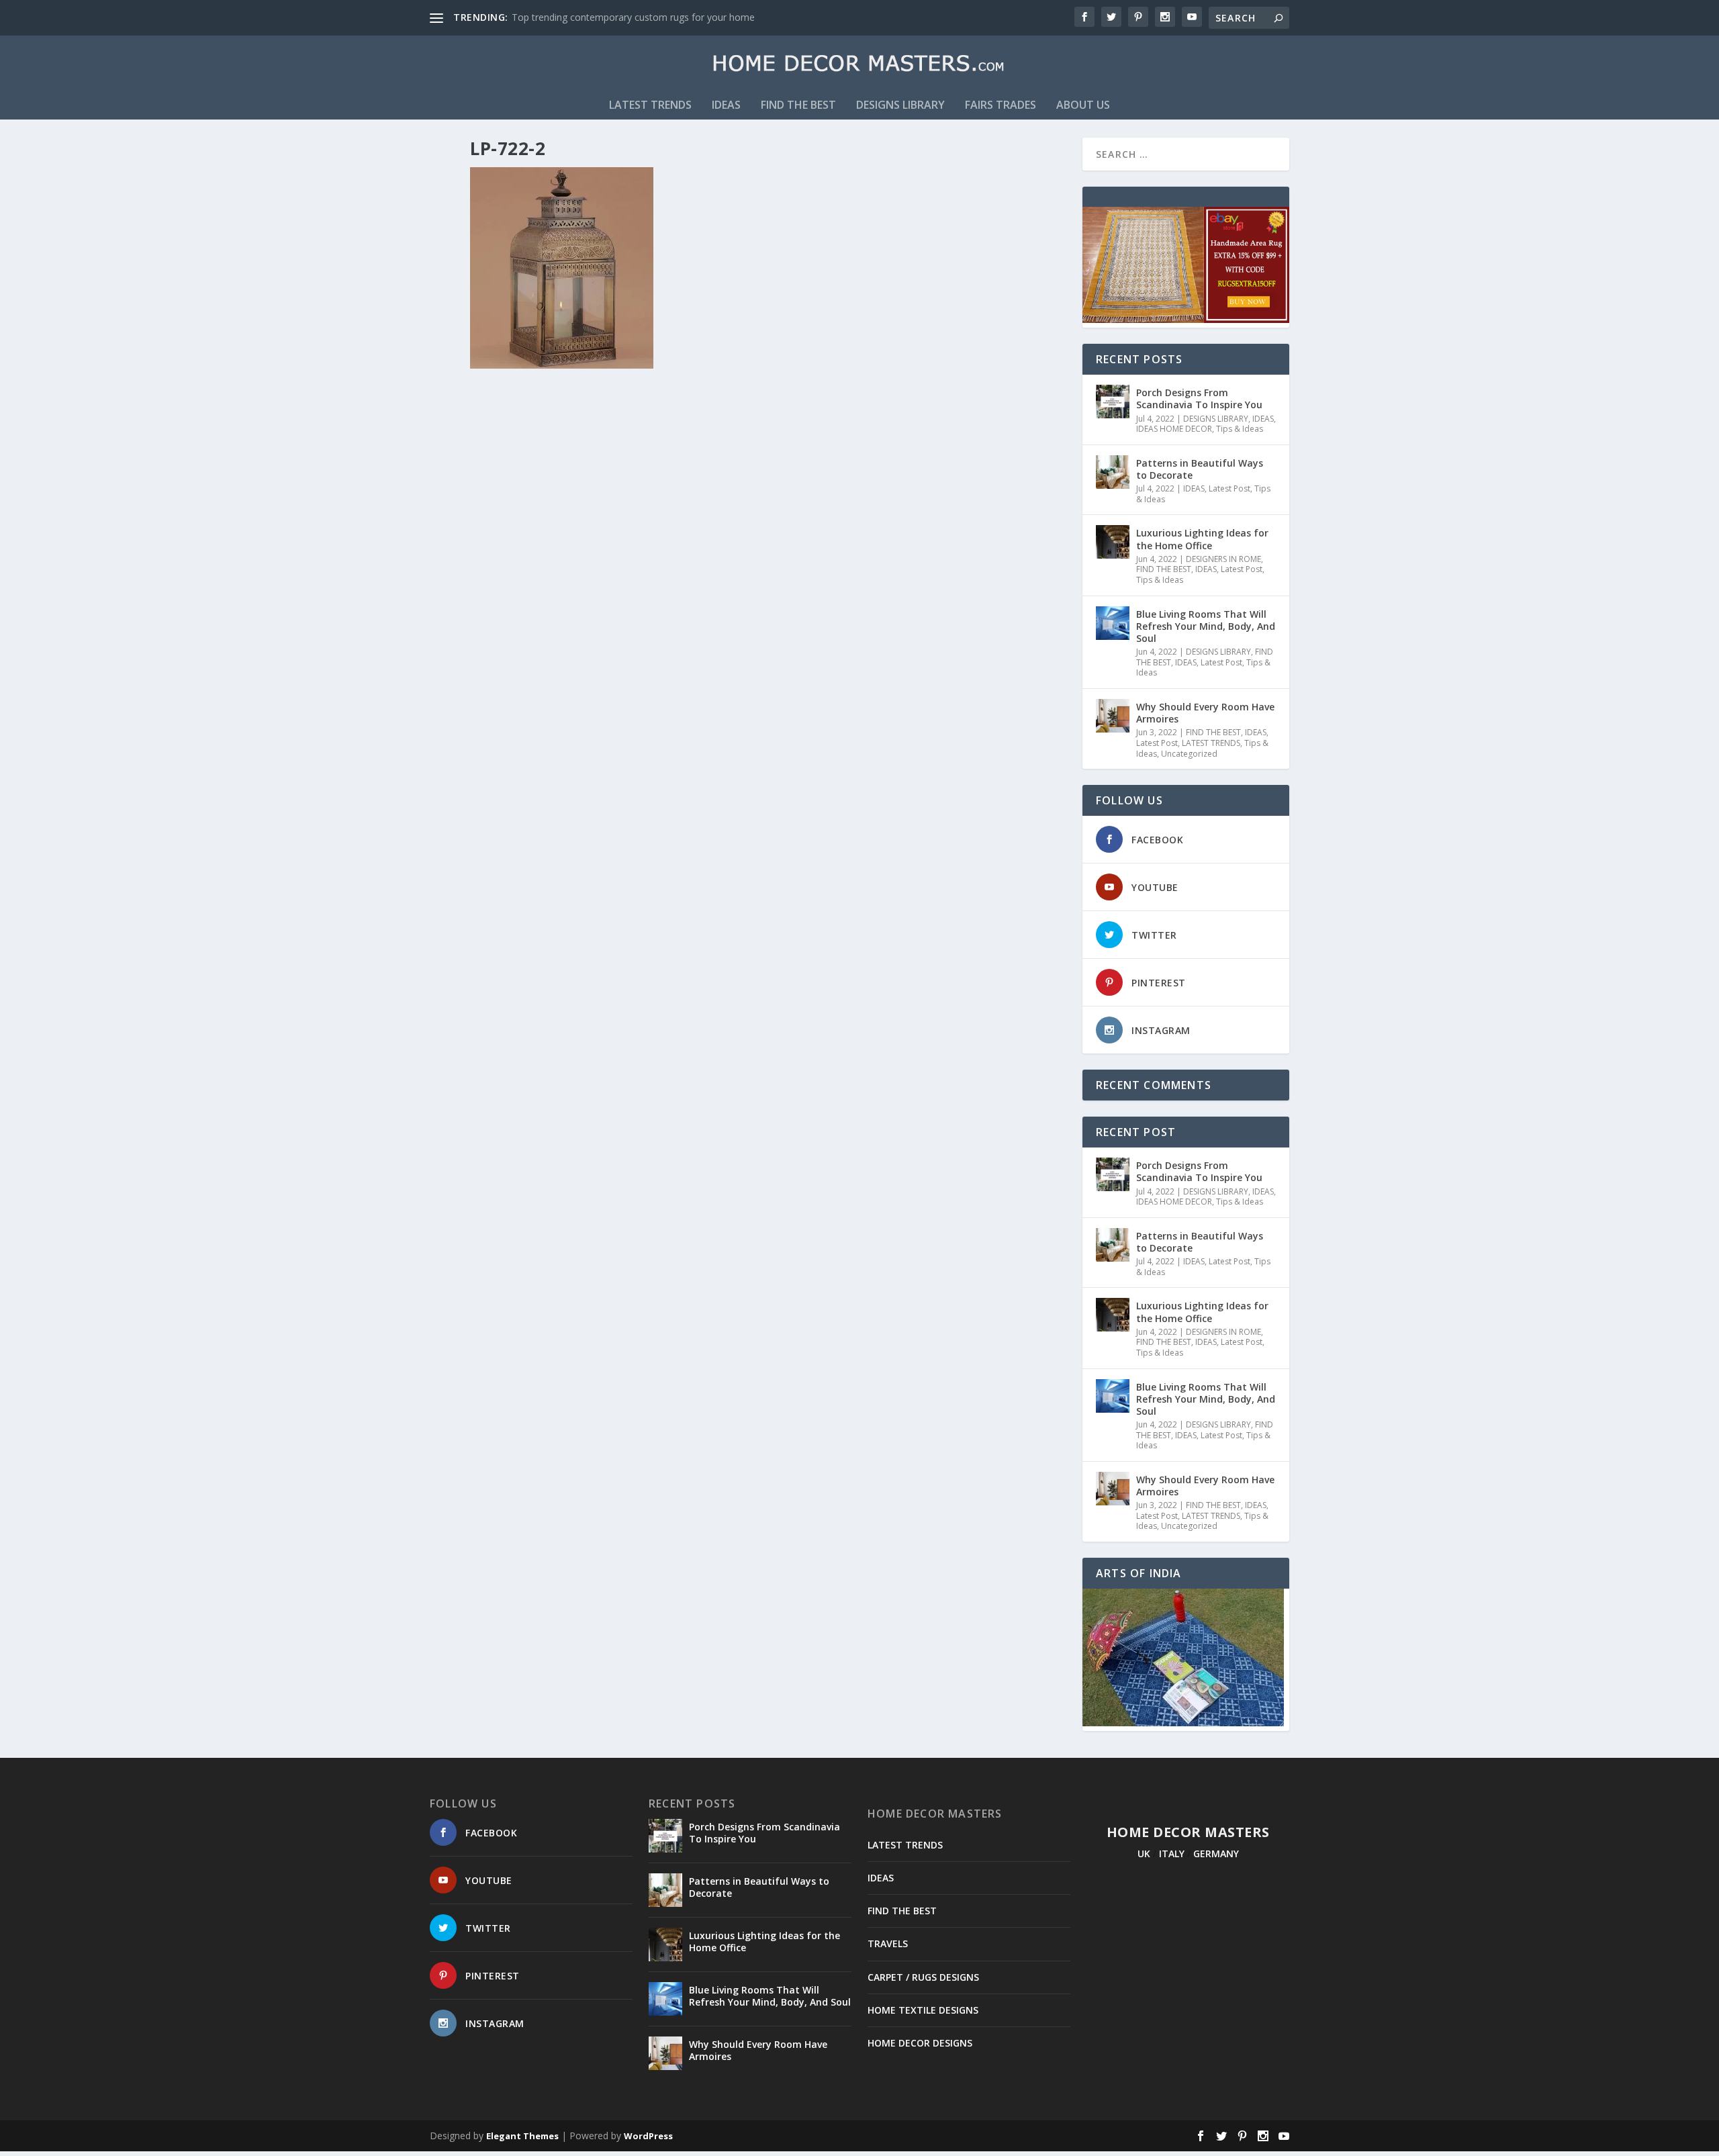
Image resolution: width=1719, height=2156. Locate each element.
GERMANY (1216, 1854)
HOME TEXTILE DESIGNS (923, 2010)
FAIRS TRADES (1001, 106)
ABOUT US (1083, 106)
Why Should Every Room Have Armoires (1205, 713)
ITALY (1172, 1854)
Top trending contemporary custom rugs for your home (633, 17)
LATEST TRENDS (650, 106)
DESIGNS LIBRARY (900, 106)
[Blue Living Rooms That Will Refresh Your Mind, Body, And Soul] (1113, 623)
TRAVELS (888, 1943)
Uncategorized (1189, 754)
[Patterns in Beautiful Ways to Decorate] (1113, 472)
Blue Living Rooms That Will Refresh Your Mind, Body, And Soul (1206, 626)
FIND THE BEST (798, 106)
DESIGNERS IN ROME (1223, 559)
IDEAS (726, 106)
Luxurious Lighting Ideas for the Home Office (1202, 539)
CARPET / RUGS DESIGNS (923, 1977)
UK (1144, 1854)
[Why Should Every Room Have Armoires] (1113, 716)
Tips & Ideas (1240, 429)
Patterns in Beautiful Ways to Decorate (1200, 469)
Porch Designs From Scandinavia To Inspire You (1199, 399)
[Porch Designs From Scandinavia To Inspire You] (1113, 402)
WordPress (648, 2136)
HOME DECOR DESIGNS (920, 2043)
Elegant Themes (522, 2136)
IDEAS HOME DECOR (1174, 429)
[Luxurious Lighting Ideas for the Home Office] (1113, 542)
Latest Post (1229, 488)
